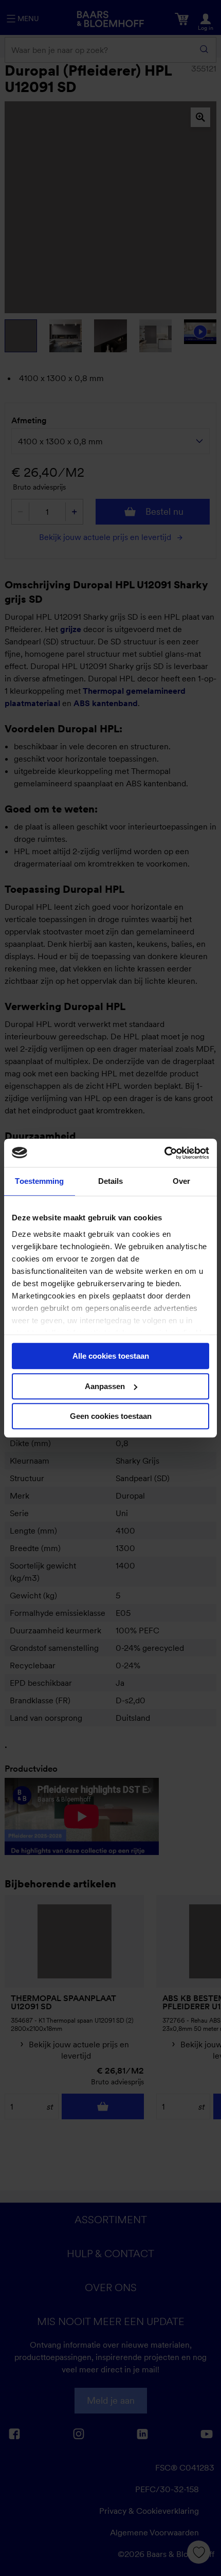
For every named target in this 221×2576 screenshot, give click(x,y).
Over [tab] (181, 1181)
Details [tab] (111, 1181)
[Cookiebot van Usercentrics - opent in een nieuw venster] (164, 1153)
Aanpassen (105, 1386)
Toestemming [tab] (39, 1181)
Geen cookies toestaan (111, 1416)
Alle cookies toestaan (111, 1356)
